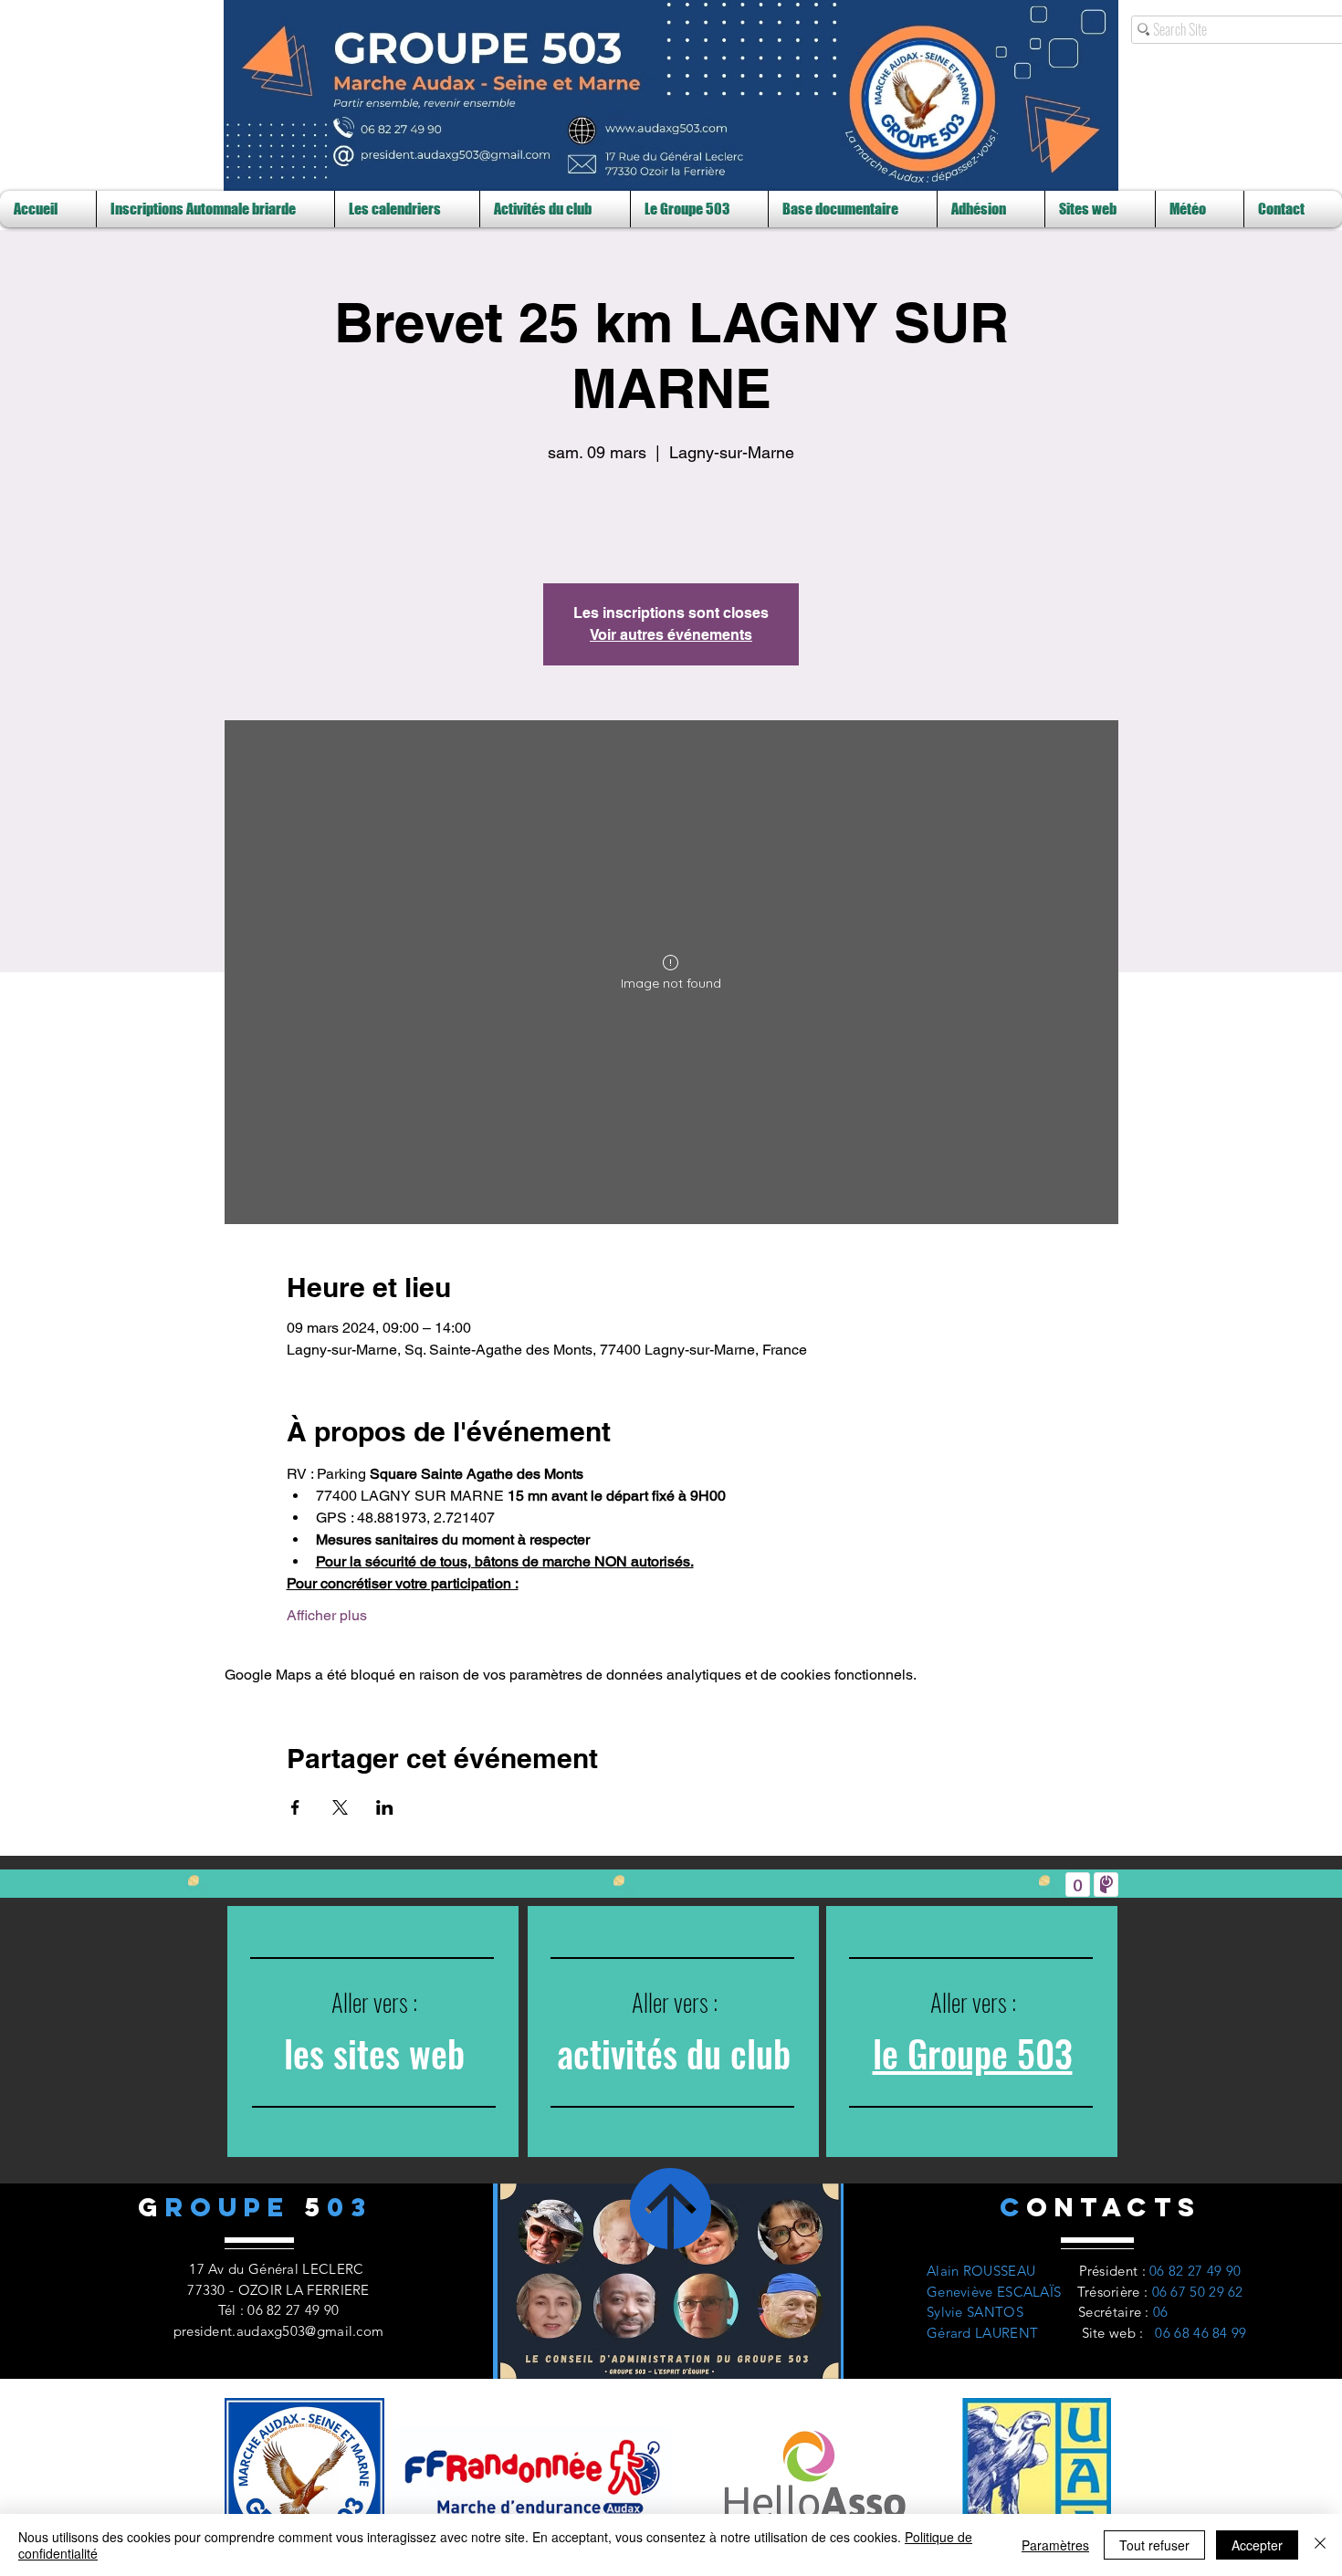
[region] (373, 2031)
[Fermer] (1320, 2545)
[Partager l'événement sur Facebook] (295, 1807)
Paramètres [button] (1055, 2545)
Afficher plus (327, 1615)
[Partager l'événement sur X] (340, 1807)
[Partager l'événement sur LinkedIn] (385, 1807)
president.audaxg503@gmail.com (279, 2331)
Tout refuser (1154, 2545)
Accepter (1257, 2545)
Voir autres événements (671, 635)
